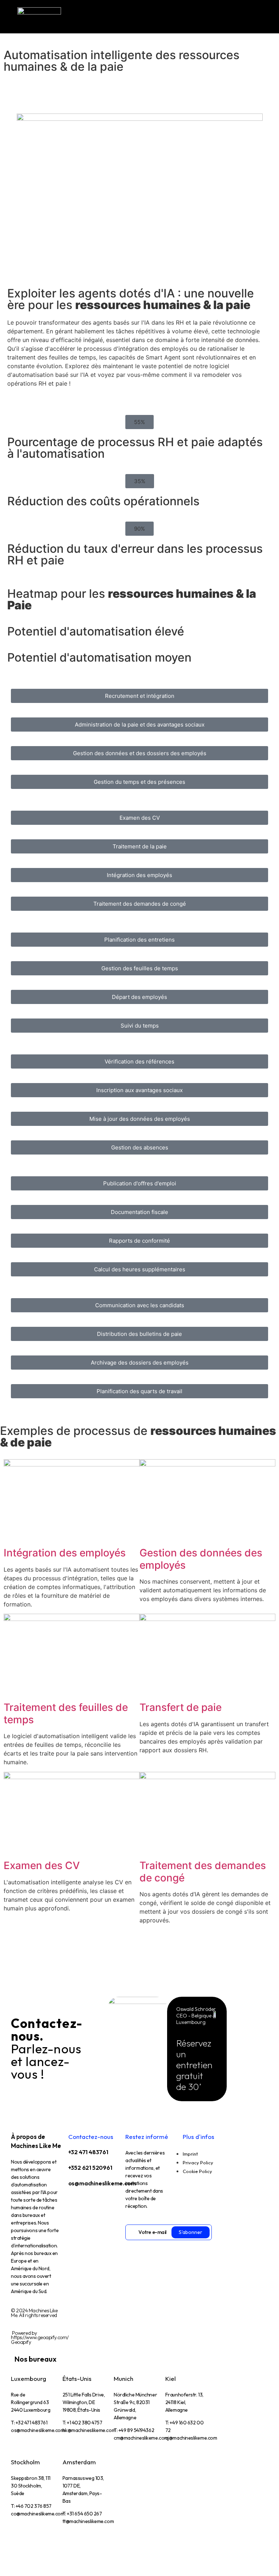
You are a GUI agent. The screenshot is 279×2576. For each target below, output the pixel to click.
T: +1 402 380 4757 (82, 2423)
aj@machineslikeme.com (191, 2438)
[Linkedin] (77, 2203)
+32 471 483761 (88, 2152)
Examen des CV (42, 1865)
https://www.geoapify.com (39, 2337)
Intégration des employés (65, 1553)
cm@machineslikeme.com (141, 2438)
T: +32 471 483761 (29, 2423)
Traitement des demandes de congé (203, 1872)
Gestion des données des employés (201, 1559)
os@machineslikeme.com (102, 2183)
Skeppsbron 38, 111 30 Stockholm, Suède (31, 2486)
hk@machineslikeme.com (89, 2430)
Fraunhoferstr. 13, (184, 2402)
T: (134, 2430)
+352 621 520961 (90, 2168)
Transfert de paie (181, 1707)
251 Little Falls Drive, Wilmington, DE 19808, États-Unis (84, 2402)
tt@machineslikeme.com (88, 2521)
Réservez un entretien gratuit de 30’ (194, 2065)
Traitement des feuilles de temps (66, 1713)
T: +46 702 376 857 (31, 2506)
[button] (139, 422)
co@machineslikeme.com (38, 2514)
